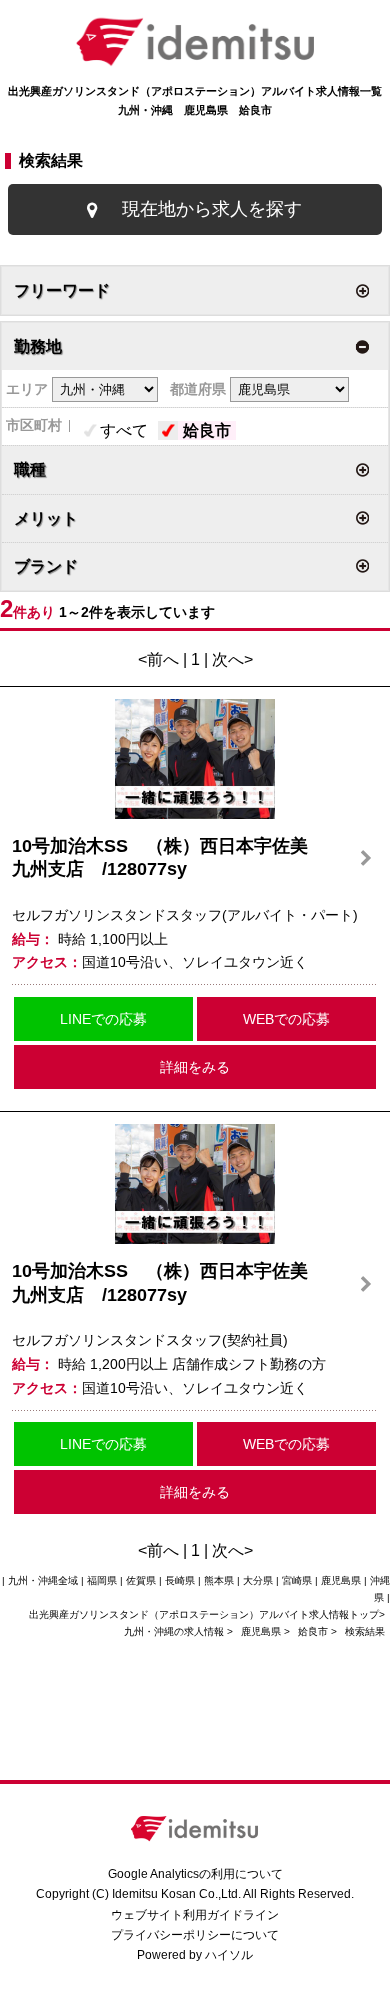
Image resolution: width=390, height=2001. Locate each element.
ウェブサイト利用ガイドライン (195, 1915)
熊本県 (219, 1580)
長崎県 (180, 1580)
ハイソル (229, 1955)
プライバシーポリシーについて (195, 1935)
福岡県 (102, 1580)
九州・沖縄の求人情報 (175, 1631)
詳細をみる (195, 1067)
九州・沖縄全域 (43, 1580)
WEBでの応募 (286, 1019)
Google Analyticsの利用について (195, 1874)
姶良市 (207, 430)
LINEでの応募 (103, 1019)
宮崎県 (297, 1580)
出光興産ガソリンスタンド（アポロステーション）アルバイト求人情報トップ (204, 1614)
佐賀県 (141, 1580)
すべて (124, 430)
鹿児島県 (261, 1631)
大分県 (258, 1580)
